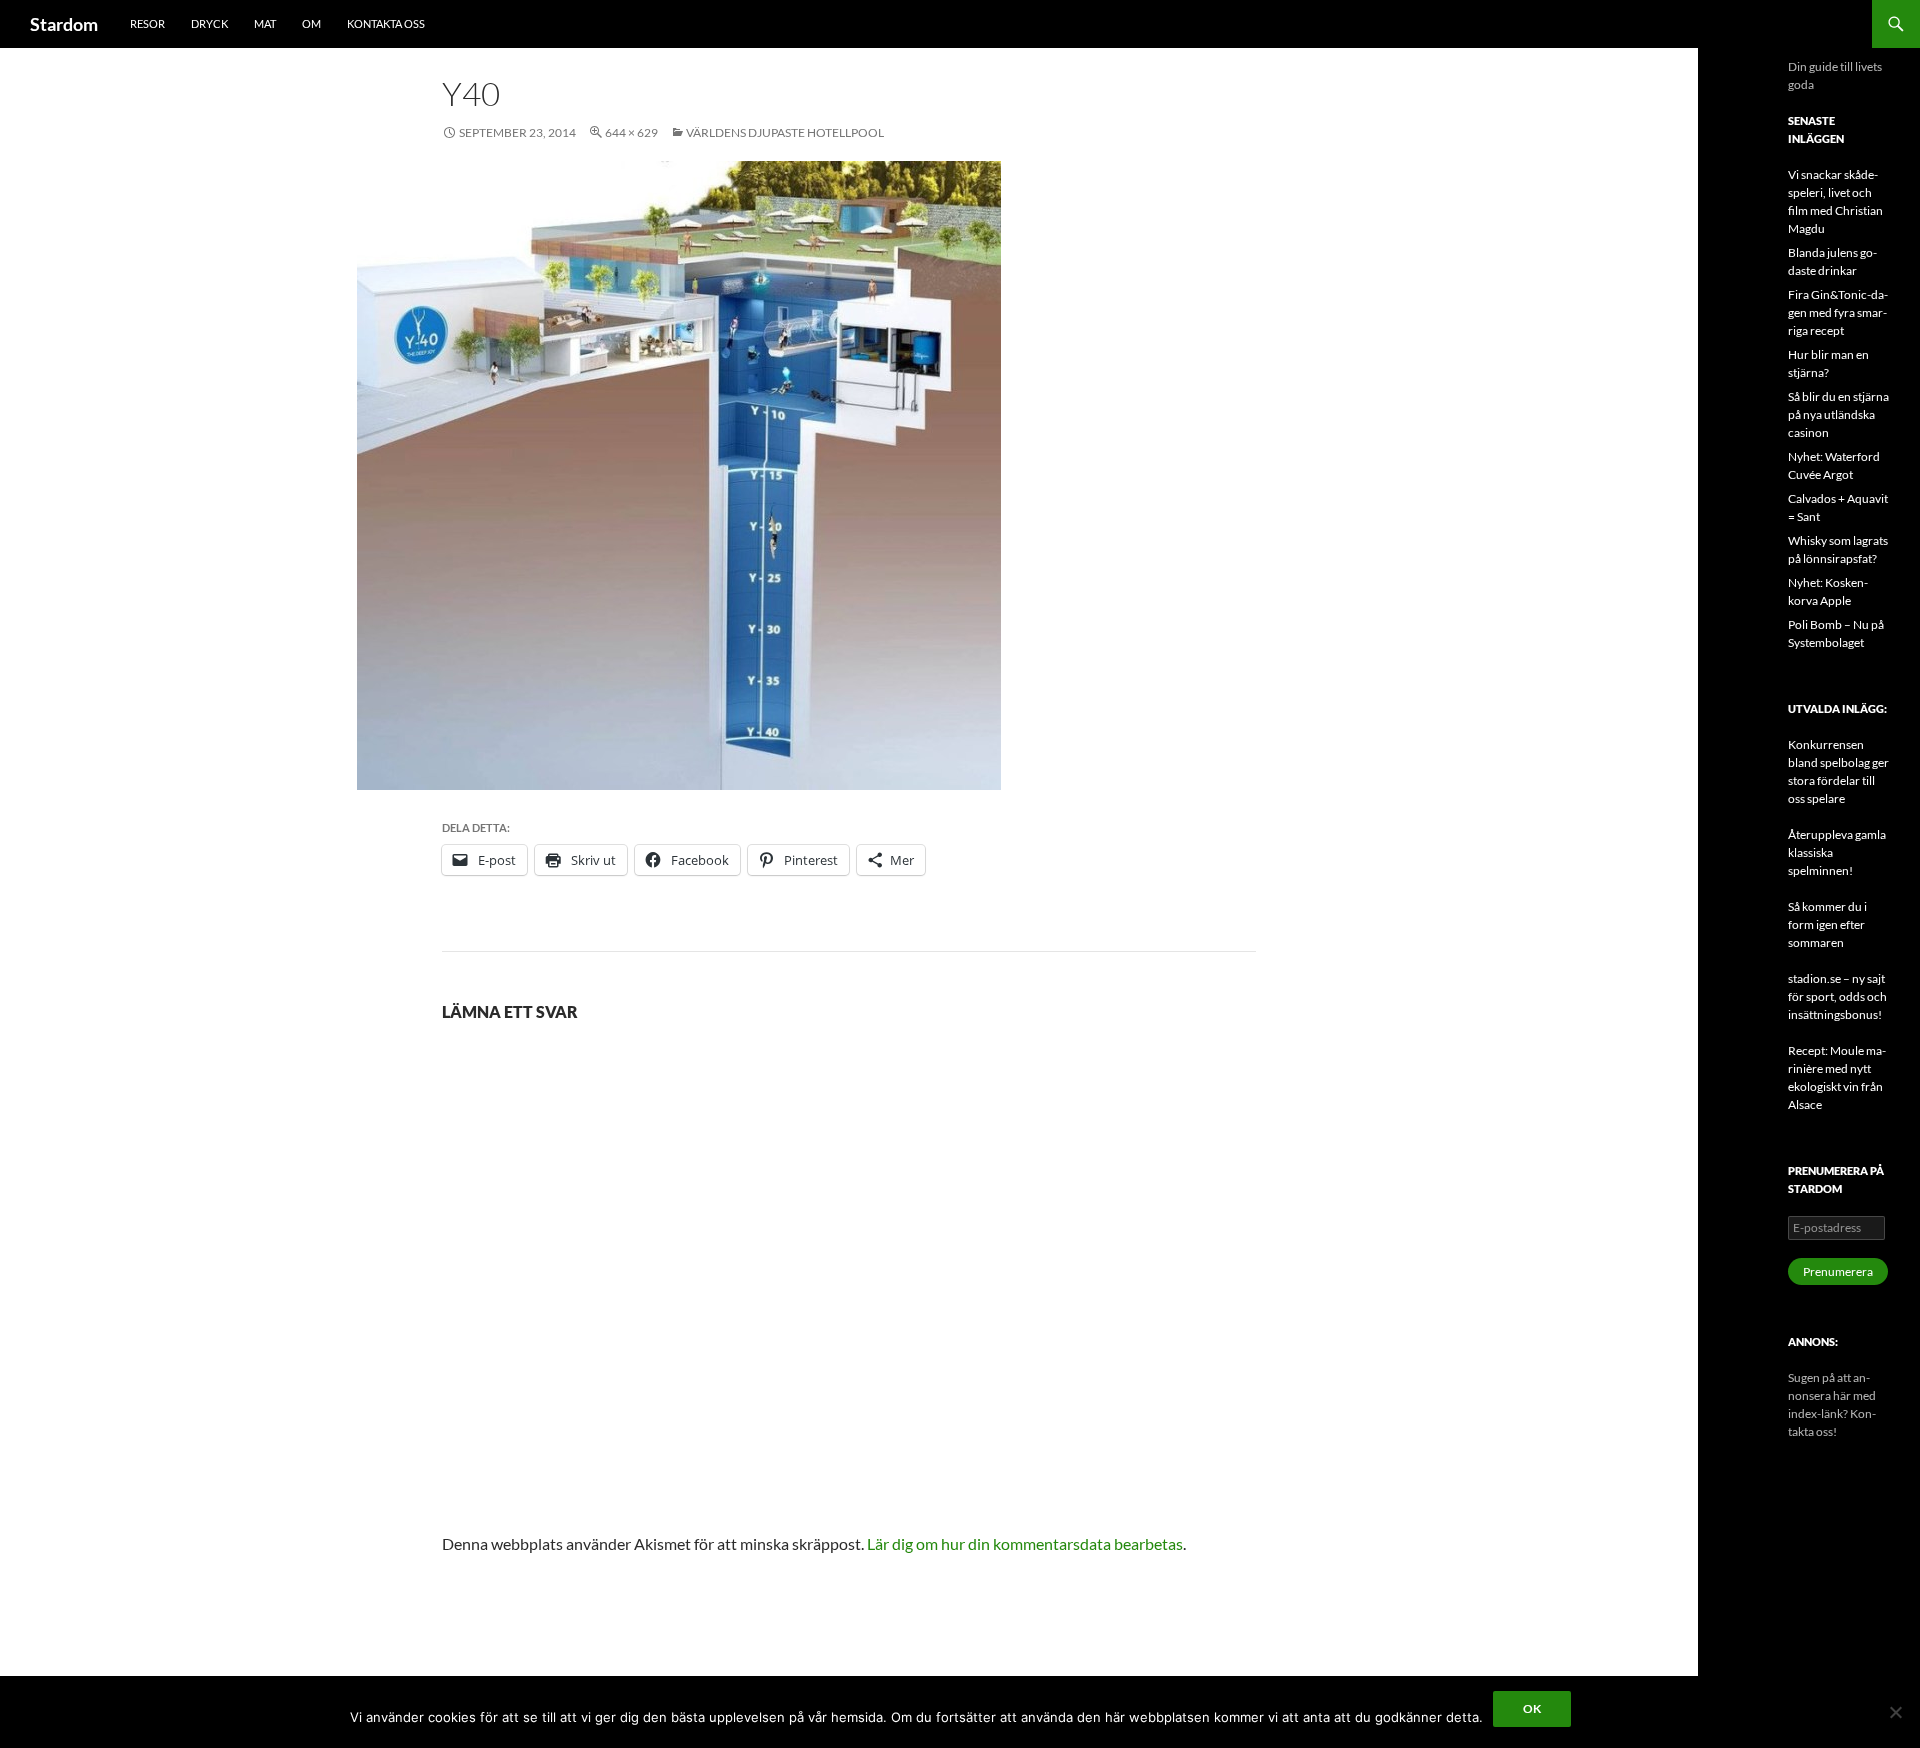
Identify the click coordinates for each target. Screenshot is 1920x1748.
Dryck (209, 23)
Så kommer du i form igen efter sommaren (1827, 924)
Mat (265, 23)
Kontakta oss (386, 23)
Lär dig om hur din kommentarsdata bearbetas (1025, 1543)
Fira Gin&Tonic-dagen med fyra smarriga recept (1838, 312)
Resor (147, 23)
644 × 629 (631, 132)
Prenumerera (1838, 1271)
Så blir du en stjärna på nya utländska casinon (1838, 414)
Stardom (64, 24)
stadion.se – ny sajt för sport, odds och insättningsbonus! (1837, 996)
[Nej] (1895, 1712)
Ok (1532, 1708)
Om (311, 23)
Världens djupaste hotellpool (785, 132)
